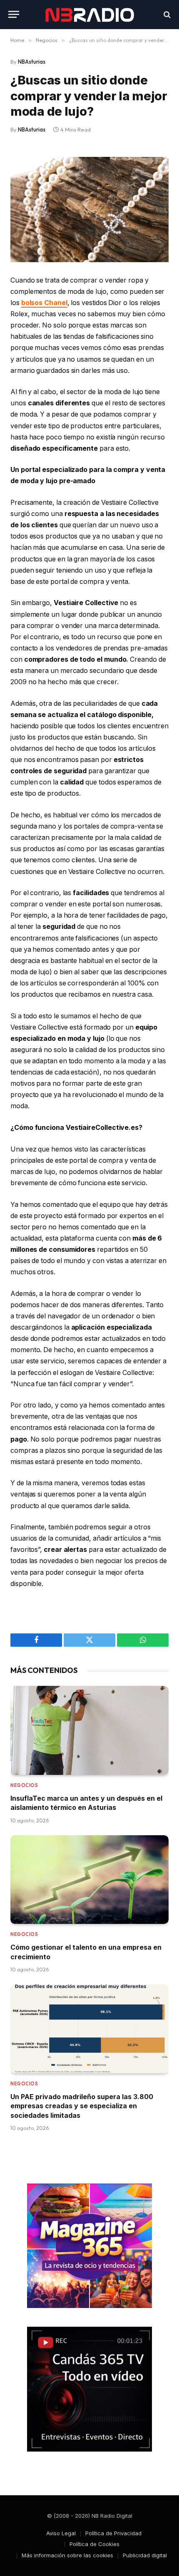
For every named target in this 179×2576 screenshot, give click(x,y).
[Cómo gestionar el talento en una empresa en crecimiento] (89, 1880)
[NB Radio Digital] (89, 14)
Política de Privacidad (113, 2533)
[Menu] (14, 14)
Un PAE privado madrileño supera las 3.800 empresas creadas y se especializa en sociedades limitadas (82, 2106)
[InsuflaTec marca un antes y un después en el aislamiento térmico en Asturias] (89, 1730)
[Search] (166, 14)
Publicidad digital (145, 2555)
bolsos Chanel (44, 303)
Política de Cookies (94, 2544)
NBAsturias (32, 62)
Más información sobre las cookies (67, 2555)
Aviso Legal (61, 2533)
